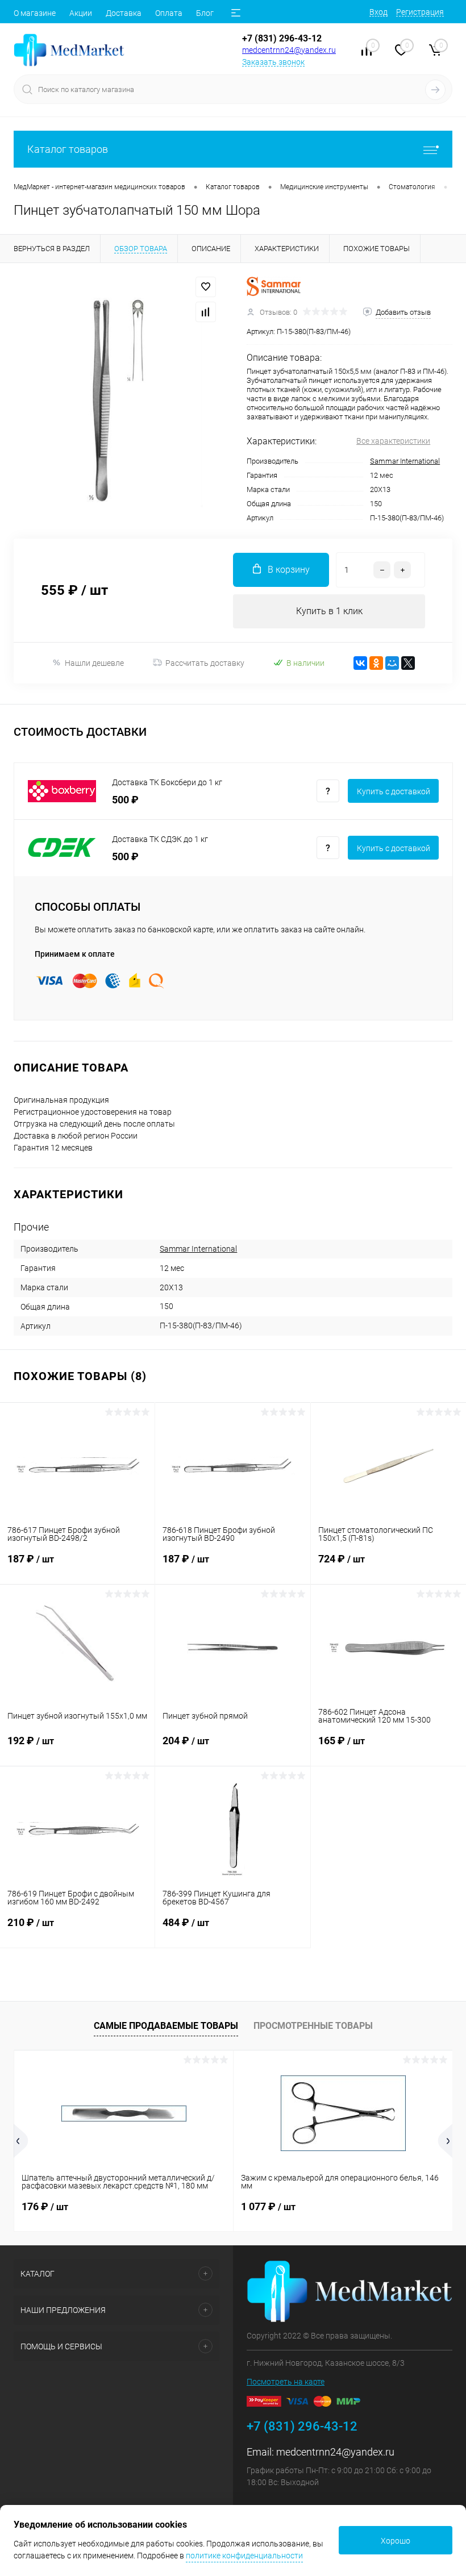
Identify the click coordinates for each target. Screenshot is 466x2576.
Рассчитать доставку (205, 663)
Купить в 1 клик (329, 611)
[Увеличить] (116, 401)
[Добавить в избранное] (206, 287)
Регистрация (420, 12)
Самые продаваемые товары (166, 2026)
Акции (81, 13)
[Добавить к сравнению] (206, 312)
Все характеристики (393, 441)
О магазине (35, 13)
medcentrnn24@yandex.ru (289, 50)
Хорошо (396, 2541)
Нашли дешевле (94, 663)
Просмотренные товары (313, 2026)
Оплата (169, 13)
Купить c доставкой (394, 791)
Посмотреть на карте (286, 2382)
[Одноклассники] (376, 663)
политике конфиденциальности (244, 2556)
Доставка (124, 13)
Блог (205, 13)
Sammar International (405, 461)
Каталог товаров (68, 149)
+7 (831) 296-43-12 (282, 38)
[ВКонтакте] (360, 663)
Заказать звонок (273, 62)
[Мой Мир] (392, 663)
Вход (378, 12)
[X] (408, 663)
